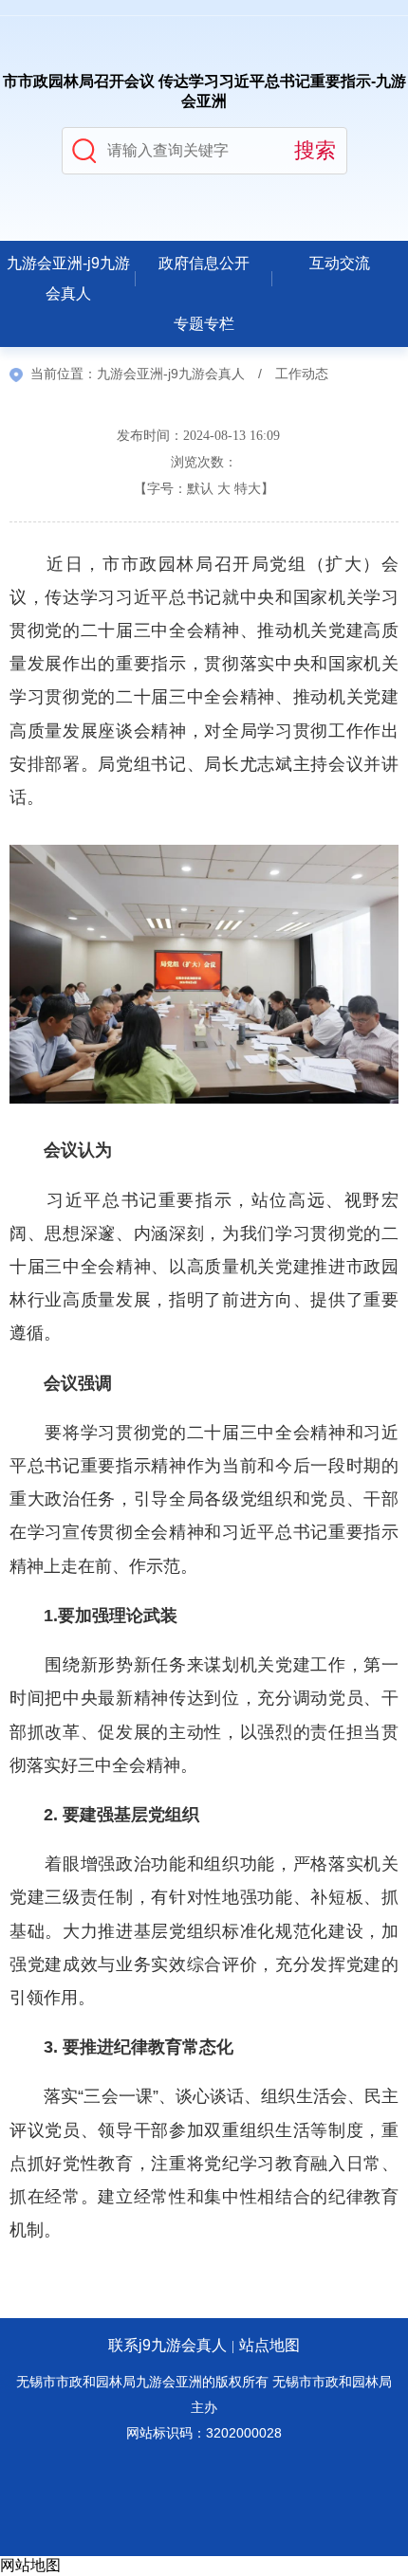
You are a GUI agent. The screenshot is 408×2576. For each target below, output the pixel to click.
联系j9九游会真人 (167, 2345)
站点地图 (269, 2345)
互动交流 (340, 263)
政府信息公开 (204, 263)
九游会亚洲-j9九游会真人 (68, 278)
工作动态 (302, 374)
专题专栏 (204, 324)
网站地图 (30, 2565)
